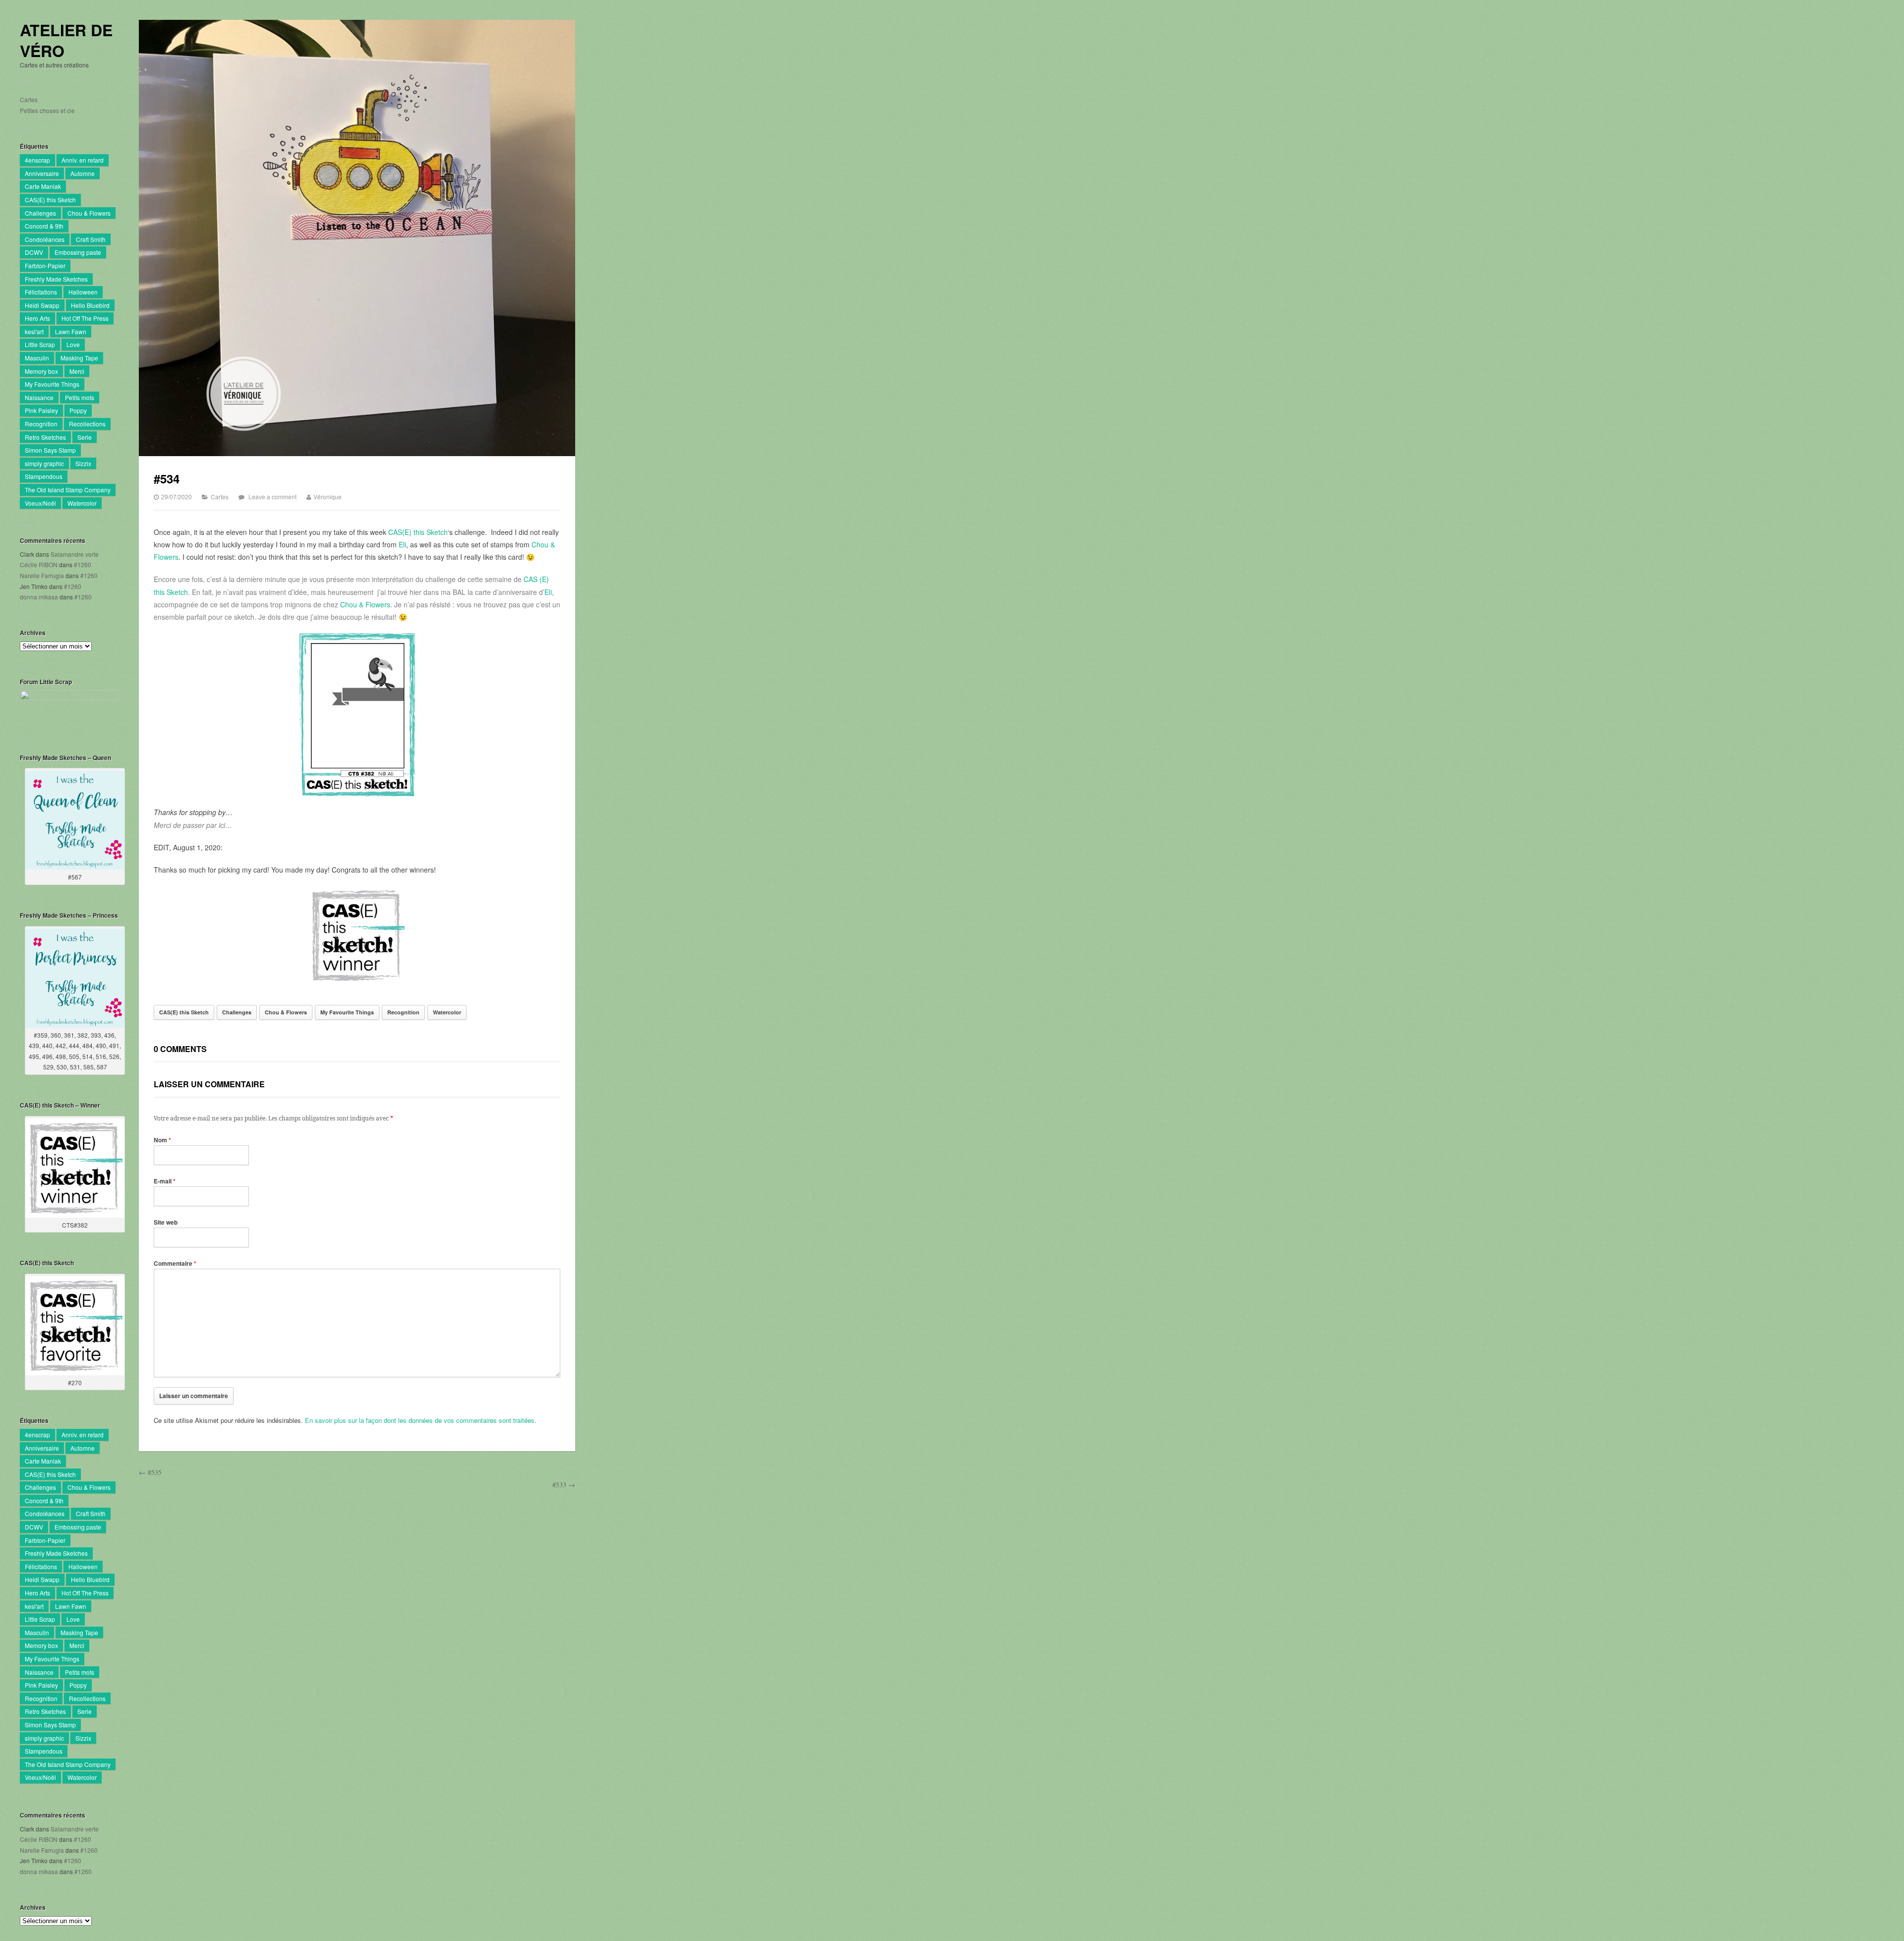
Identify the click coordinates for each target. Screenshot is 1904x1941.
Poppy (78, 410)
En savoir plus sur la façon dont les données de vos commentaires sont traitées (420, 1420)
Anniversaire (42, 173)
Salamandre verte (75, 554)
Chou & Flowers (89, 213)
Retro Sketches (45, 437)
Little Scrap (40, 344)
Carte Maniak (43, 186)
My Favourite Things (52, 384)
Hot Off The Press (85, 318)
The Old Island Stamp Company (68, 490)
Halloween (83, 292)
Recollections (87, 424)
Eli (402, 544)
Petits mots (80, 397)
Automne (83, 173)
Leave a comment (272, 497)
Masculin (37, 358)
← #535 (150, 1472)
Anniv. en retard (83, 160)
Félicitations (41, 292)
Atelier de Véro (66, 40)
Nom (162, 1140)
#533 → (564, 1485)
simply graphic (44, 463)
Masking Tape (79, 358)
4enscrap (37, 160)
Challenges (40, 213)
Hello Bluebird (90, 305)
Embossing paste (78, 252)
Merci (77, 371)
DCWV (34, 252)
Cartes (29, 99)
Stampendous (44, 476)
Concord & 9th (44, 226)
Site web (166, 1222)
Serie (85, 437)
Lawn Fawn (71, 331)
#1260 (83, 564)
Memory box (41, 371)
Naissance (39, 397)
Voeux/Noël (40, 503)
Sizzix (83, 463)
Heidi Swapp (42, 305)
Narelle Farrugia (42, 575)
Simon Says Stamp (50, 450)
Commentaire (175, 1263)
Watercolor (82, 503)
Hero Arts (37, 318)
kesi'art (34, 331)
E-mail (165, 1181)
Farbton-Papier (45, 265)
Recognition (41, 424)
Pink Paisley (41, 410)
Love (73, 344)
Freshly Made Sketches (56, 279)
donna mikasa (39, 597)
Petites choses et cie (47, 110)
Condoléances (45, 239)
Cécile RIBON (39, 564)
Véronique (327, 497)
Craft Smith (91, 239)
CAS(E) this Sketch (50, 200)
